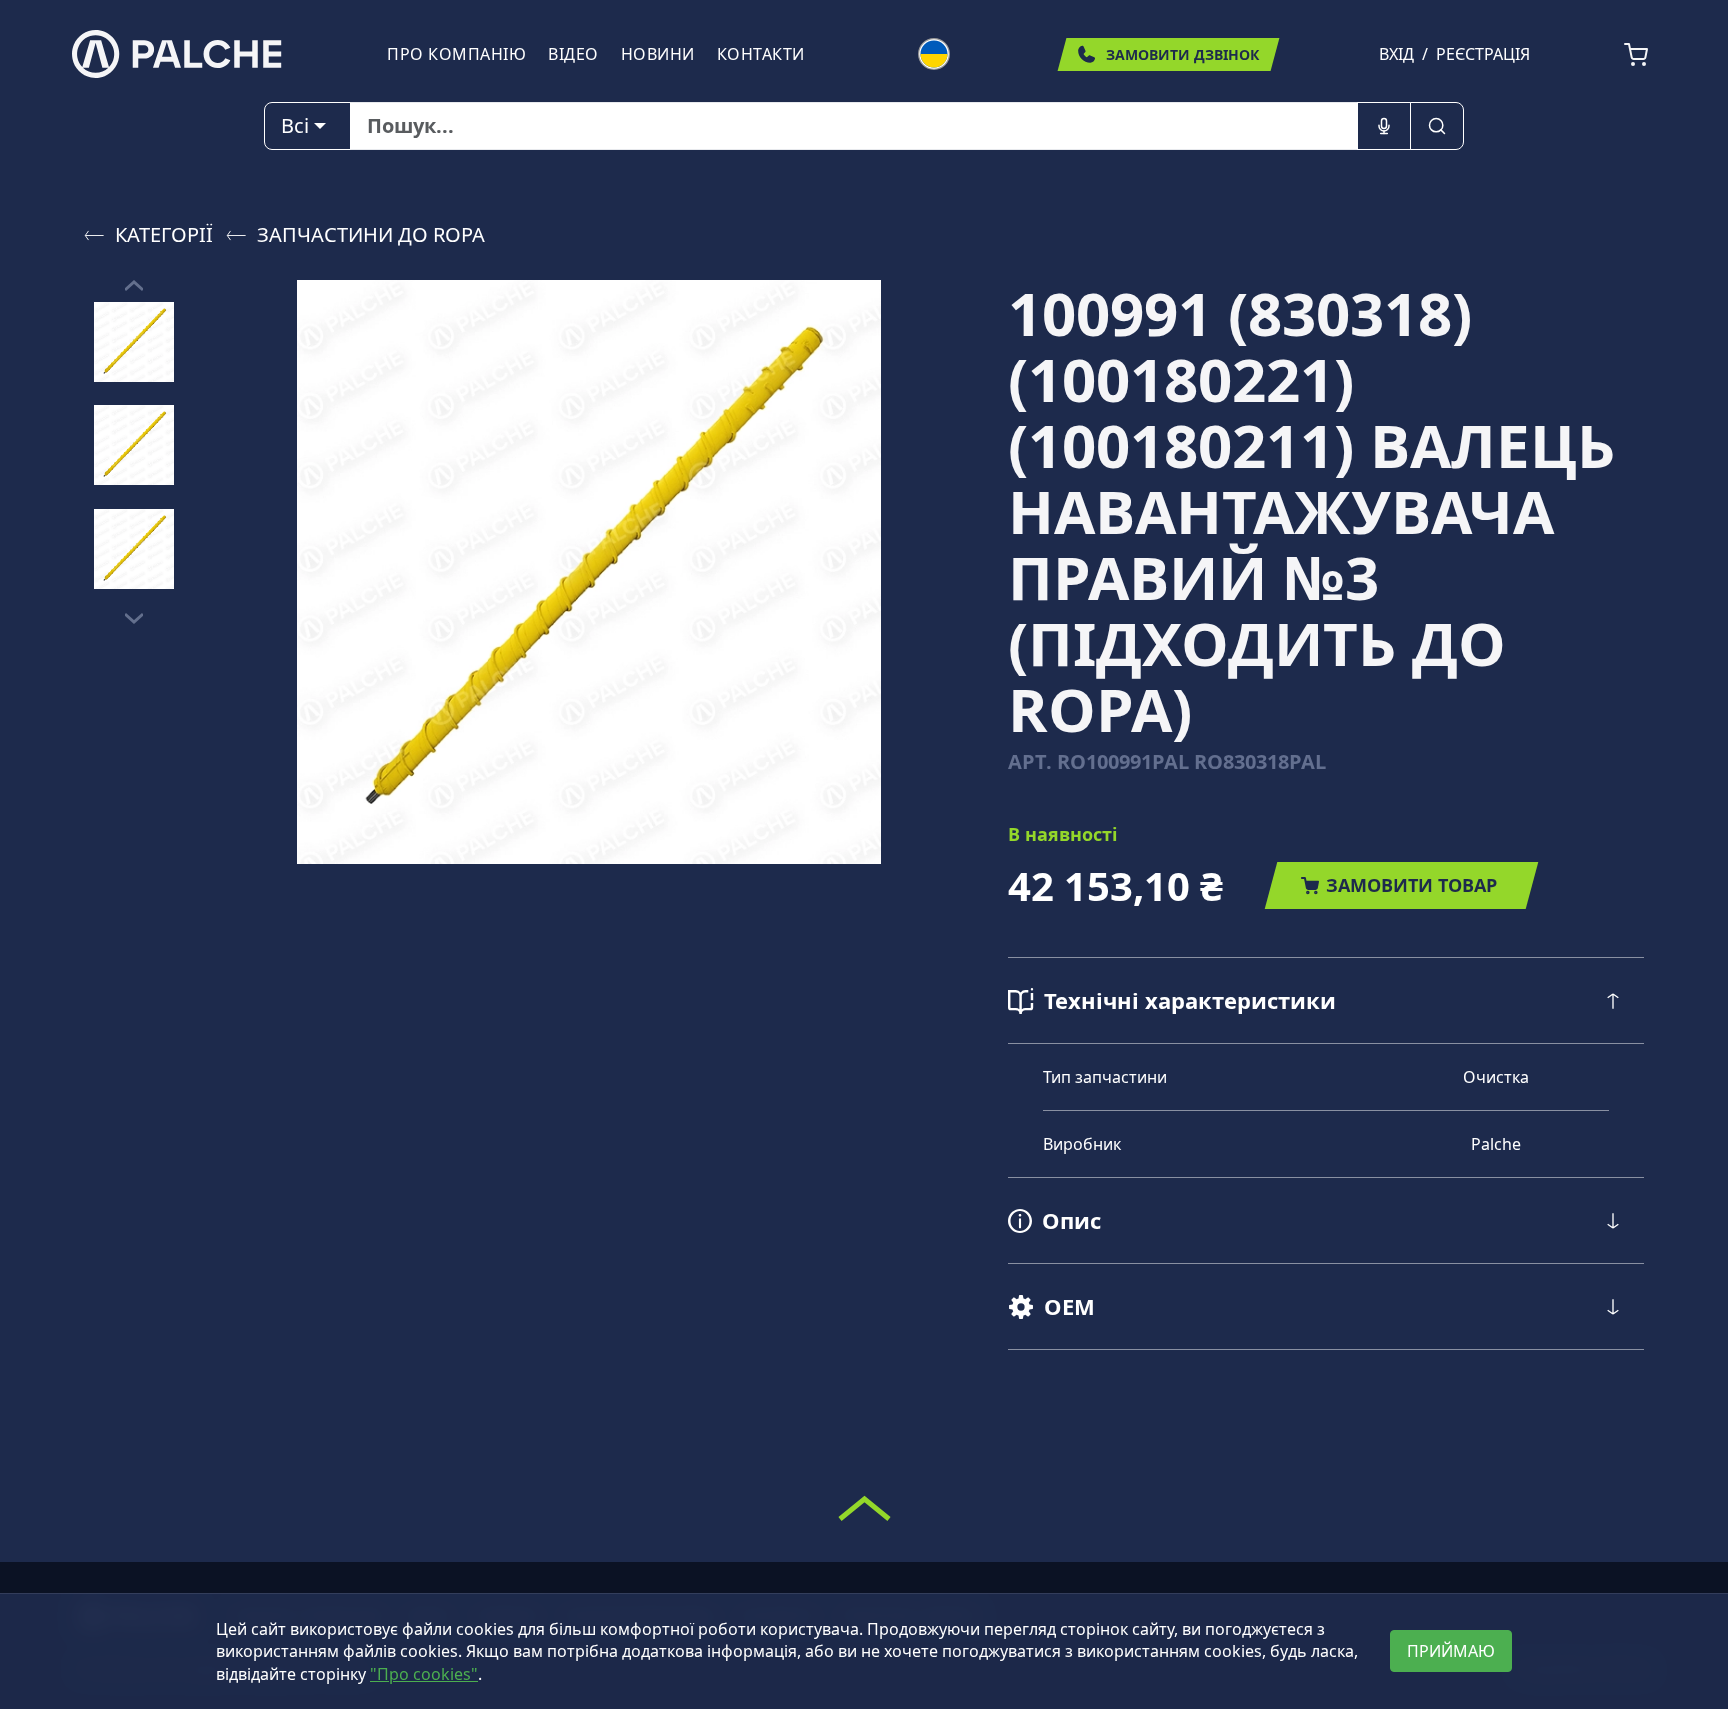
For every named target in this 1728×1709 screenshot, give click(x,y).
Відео (573, 54)
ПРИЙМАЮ (1451, 1651)
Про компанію (456, 54)
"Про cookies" (424, 1674)
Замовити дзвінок (1182, 54)
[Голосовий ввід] (1384, 126)
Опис (1071, 1220)
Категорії (164, 234)
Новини (658, 54)
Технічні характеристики (1190, 1000)
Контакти (761, 54)
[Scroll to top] (864, 1508)
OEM (1069, 1306)
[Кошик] (1636, 55)
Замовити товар (1411, 885)
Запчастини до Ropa (371, 234)
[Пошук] (1437, 126)
